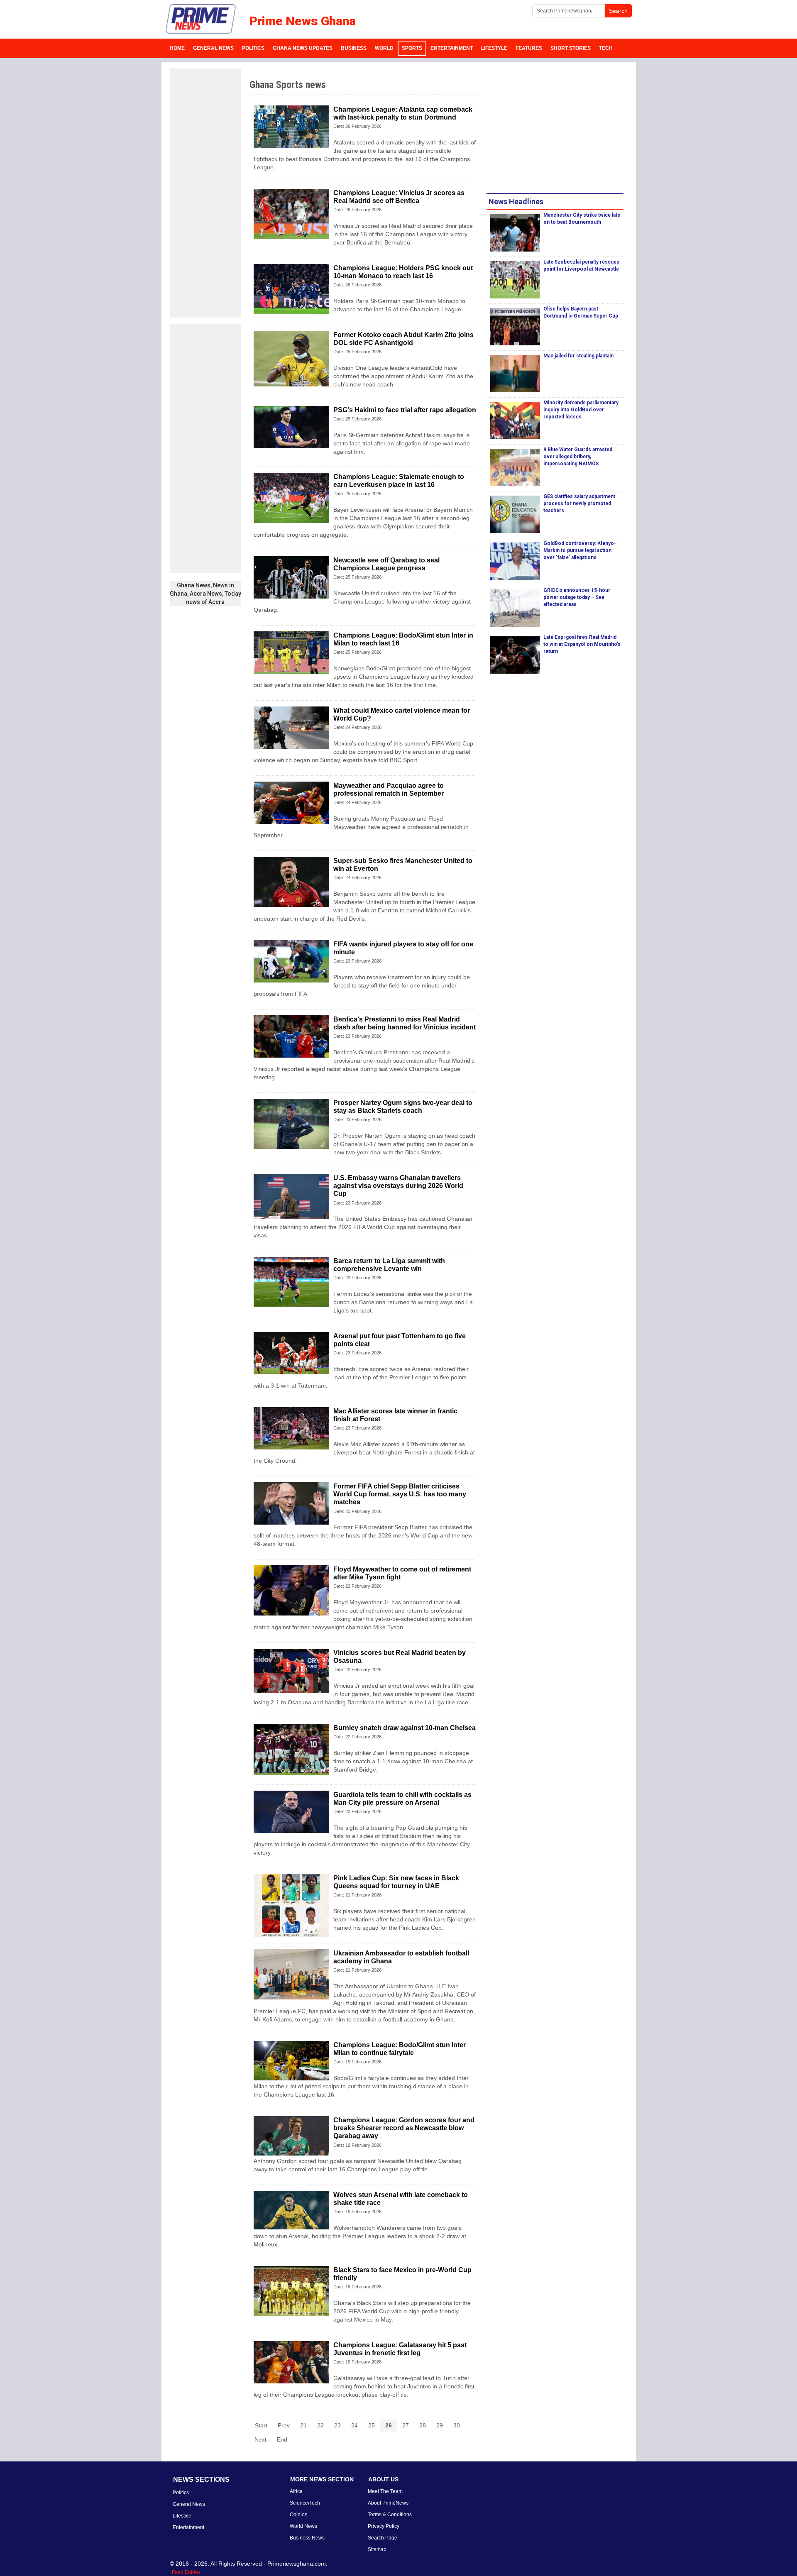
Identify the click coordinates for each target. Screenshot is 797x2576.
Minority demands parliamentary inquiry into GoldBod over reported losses (581, 410)
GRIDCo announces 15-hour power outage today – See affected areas (577, 597)
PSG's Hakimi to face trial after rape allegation (405, 410)
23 (337, 2425)
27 (406, 2425)
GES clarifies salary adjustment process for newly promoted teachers (579, 503)
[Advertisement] (205, 193)
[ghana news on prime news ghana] (201, 19)
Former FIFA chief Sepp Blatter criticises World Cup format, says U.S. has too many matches (400, 1494)
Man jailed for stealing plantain (578, 356)
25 (372, 2425)
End (282, 2439)
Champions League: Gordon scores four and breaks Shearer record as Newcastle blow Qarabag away (404, 2128)
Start (261, 2425)
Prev (284, 2425)
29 (440, 2425)
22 (320, 2425)
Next (260, 2439)
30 (457, 2425)
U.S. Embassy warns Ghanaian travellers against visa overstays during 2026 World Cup (398, 1186)
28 (423, 2425)
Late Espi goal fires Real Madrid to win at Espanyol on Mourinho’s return (582, 644)
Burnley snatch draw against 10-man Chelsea (405, 1728)
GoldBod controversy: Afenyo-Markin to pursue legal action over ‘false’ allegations (580, 550)
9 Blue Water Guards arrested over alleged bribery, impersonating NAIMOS (578, 457)
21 (303, 2425)
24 (354, 2425)
